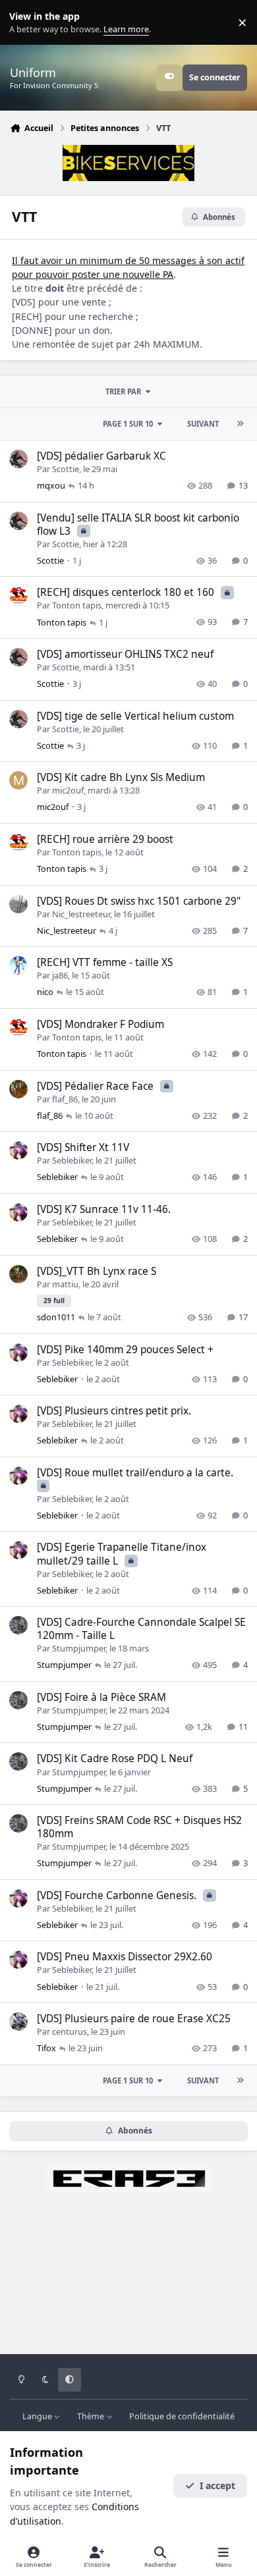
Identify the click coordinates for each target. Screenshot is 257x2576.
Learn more (25, 23)
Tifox (46, 2048)
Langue (38, 2416)
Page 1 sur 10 (128, 424)
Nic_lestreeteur (81, 914)
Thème (92, 2416)
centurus (70, 2031)
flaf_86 (65, 1099)
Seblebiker (72, 1160)
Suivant (203, 424)
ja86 (60, 975)
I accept (217, 2485)
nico (45, 992)
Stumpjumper (79, 1648)
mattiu (65, 1284)
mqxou (51, 485)
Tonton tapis (77, 605)
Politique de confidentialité (182, 2416)
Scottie (66, 469)
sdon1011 (56, 1317)
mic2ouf (68, 790)
